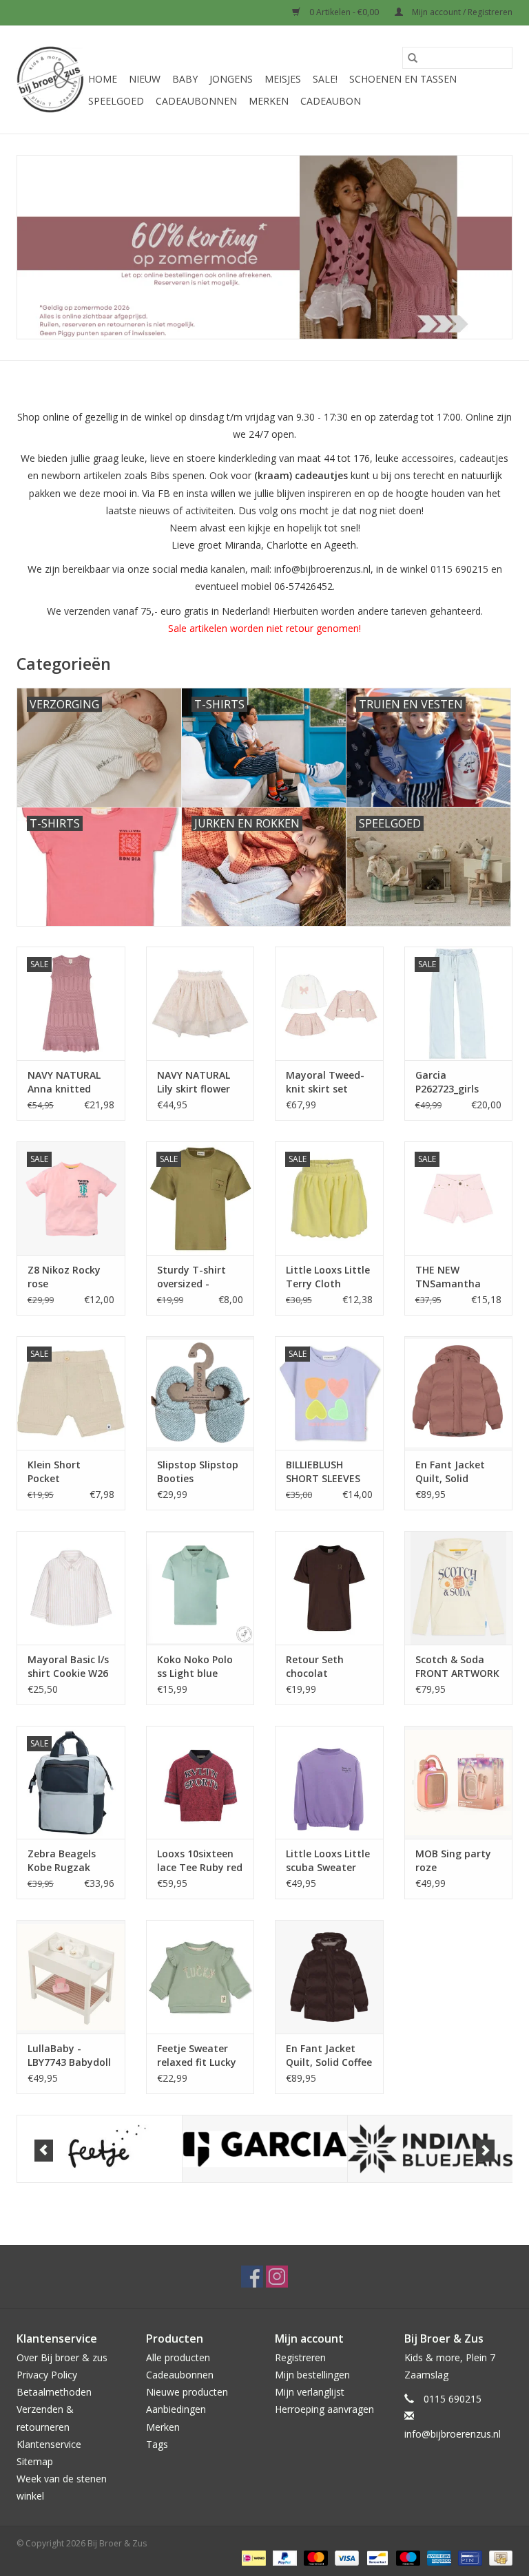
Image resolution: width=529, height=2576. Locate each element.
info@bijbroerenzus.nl (453, 2434)
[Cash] (498, 2557)
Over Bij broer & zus (62, 2357)
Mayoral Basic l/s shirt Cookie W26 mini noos (68, 1667)
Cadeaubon (331, 101)
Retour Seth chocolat (315, 1666)
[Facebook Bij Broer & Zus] (252, 2277)
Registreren (300, 2357)
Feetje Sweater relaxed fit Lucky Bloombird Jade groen (197, 2056)
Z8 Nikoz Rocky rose (64, 1277)
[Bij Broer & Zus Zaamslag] (50, 80)
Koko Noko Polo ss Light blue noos (195, 1667)
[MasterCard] (314, 2557)
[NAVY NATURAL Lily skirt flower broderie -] (200, 1003)
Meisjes (283, 79)
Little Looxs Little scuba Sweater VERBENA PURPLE (328, 1861)
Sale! (325, 79)
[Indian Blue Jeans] (430, 2149)
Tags (157, 2444)
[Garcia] (265, 2149)
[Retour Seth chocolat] (329, 1588)
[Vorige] (44, 2151)
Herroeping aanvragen (324, 2409)
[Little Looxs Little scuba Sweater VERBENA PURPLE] (329, 1783)
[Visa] (345, 2557)
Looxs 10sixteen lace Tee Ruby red (200, 1860)
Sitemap (35, 2461)
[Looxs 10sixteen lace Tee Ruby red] (200, 1783)
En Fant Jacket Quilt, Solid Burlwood (450, 1472)
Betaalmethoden (54, 2392)
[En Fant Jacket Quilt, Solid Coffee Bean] (329, 1977)
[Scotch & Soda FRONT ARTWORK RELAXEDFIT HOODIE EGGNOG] (459, 1588)
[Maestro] (407, 2557)
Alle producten (178, 2357)
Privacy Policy (47, 2375)
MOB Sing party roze (453, 1860)
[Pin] (468, 2557)
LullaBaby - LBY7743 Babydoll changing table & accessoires (69, 2056)
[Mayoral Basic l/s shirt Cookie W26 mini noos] (71, 1588)
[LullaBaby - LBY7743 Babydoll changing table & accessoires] (71, 1977)
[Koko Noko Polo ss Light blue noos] (200, 1588)
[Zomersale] (264, 247)
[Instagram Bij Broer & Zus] (277, 2277)
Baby (185, 79)
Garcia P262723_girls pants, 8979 (447, 1082)
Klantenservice (49, 2444)
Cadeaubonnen (196, 101)
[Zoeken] (413, 58)
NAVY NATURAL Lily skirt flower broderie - (194, 1082)
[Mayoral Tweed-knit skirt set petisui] (329, 1003)
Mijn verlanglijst (310, 2392)
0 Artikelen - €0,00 (344, 12)
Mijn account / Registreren (461, 12)
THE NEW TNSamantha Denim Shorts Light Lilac (448, 1277)
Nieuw (145, 79)
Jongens (231, 79)
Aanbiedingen (176, 2409)
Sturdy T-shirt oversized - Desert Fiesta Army (191, 1277)
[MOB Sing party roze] (459, 1783)
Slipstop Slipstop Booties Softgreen (198, 1472)
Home (103, 79)
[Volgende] (485, 2151)
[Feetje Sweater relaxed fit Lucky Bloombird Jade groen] (200, 1977)
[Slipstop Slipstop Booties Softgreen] (200, 1393)
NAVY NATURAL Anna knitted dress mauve (64, 1082)
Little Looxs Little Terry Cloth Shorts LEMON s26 (328, 1277)
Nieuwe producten (187, 2392)
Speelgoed (116, 101)
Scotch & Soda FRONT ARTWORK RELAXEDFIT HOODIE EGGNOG (457, 1667)
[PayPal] (283, 2557)
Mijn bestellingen (312, 2375)
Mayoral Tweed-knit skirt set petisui (325, 1082)
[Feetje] (100, 2149)
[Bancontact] (376, 2557)
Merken (269, 101)
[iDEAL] (252, 2557)
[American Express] (438, 2557)
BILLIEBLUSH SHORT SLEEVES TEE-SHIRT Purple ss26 (328, 1472)
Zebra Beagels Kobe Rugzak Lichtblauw (62, 1861)
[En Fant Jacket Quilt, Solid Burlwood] (459, 1393)
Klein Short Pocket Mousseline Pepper (54, 1472)
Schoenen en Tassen (403, 79)
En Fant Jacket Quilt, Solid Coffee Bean (329, 2056)
